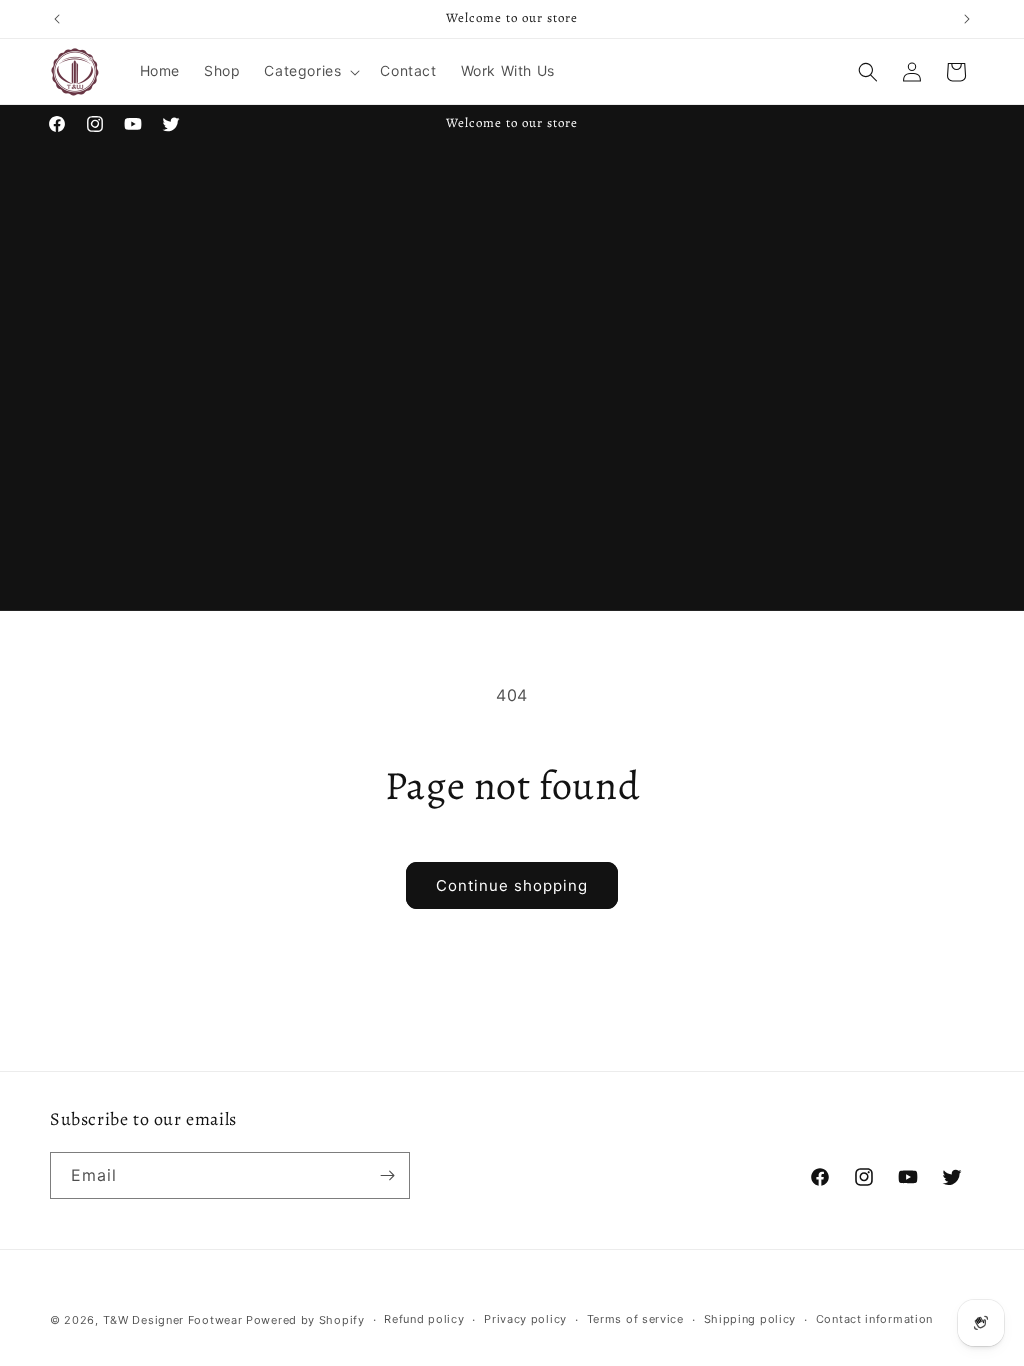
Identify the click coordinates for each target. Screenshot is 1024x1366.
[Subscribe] (387, 1175)
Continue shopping (512, 885)
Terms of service (635, 1319)
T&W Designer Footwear (173, 1320)
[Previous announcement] (57, 19)
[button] (310, 71)
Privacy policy (525, 1319)
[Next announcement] (967, 19)
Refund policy (424, 1319)
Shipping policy (750, 1319)
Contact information (874, 1319)
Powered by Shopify (305, 1320)
